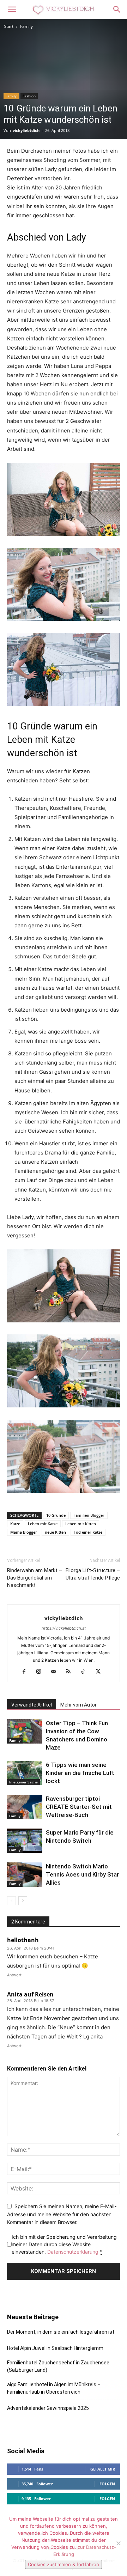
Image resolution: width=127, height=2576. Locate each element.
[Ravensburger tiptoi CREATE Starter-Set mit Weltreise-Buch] (25, 1807)
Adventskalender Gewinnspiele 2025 (48, 2408)
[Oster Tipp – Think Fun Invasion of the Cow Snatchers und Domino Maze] (25, 1731)
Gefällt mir (103, 2469)
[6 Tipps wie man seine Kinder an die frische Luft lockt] (25, 1773)
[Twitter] (101, 1672)
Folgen (107, 2484)
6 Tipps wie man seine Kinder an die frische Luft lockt (80, 1773)
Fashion (29, 96)
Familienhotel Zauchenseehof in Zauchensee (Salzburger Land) (58, 2366)
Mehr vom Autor (78, 1705)
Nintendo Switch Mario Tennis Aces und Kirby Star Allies (82, 1874)
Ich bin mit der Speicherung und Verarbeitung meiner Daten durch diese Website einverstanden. (64, 2244)
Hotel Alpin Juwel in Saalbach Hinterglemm (55, 2348)
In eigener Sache (23, 1782)
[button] (12, 10)
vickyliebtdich (26, 130)
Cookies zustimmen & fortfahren (64, 2564)
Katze (15, 1524)
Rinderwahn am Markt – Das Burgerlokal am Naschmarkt (35, 1578)
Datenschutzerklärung (73, 2252)
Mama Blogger (24, 1532)
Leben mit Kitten (81, 1524)
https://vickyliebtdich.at (64, 1628)
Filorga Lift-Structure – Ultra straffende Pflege (93, 1574)
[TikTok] (86, 1672)
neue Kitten (55, 1532)
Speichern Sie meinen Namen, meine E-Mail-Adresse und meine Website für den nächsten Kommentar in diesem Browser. (62, 2214)
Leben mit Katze (43, 1524)
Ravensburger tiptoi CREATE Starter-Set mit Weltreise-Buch (79, 1807)
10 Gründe (56, 1515)
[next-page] (23, 1901)
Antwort (14, 1975)
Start (9, 26)
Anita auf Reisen (30, 1994)
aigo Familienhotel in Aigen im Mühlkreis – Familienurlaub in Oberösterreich (54, 2388)
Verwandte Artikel (32, 1705)
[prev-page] (11, 1901)
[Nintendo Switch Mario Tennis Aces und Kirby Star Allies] (25, 1875)
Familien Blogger (89, 1515)
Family (26, 26)
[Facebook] (27, 1672)
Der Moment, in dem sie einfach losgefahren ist (61, 2332)
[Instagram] (41, 1672)
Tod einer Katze (88, 1532)
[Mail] (56, 1672)
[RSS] (71, 1672)
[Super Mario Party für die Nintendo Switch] (25, 1841)
